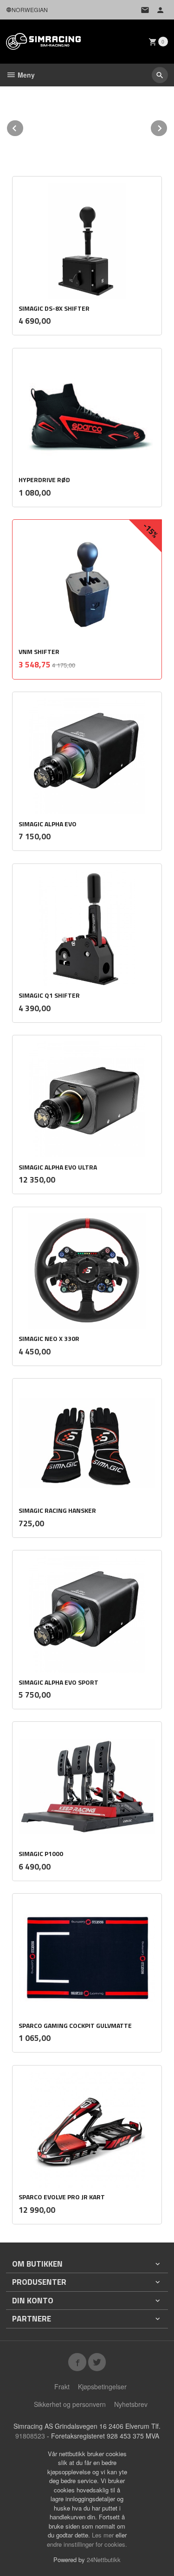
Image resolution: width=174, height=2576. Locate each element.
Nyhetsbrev (131, 2404)
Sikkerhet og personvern (70, 2404)
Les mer (104, 2535)
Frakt (62, 2386)
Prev (24, 127)
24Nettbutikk (104, 2560)
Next (168, 127)
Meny (25, 75)
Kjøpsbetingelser (102, 2386)
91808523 (30, 2436)
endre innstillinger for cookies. (87, 2544)
